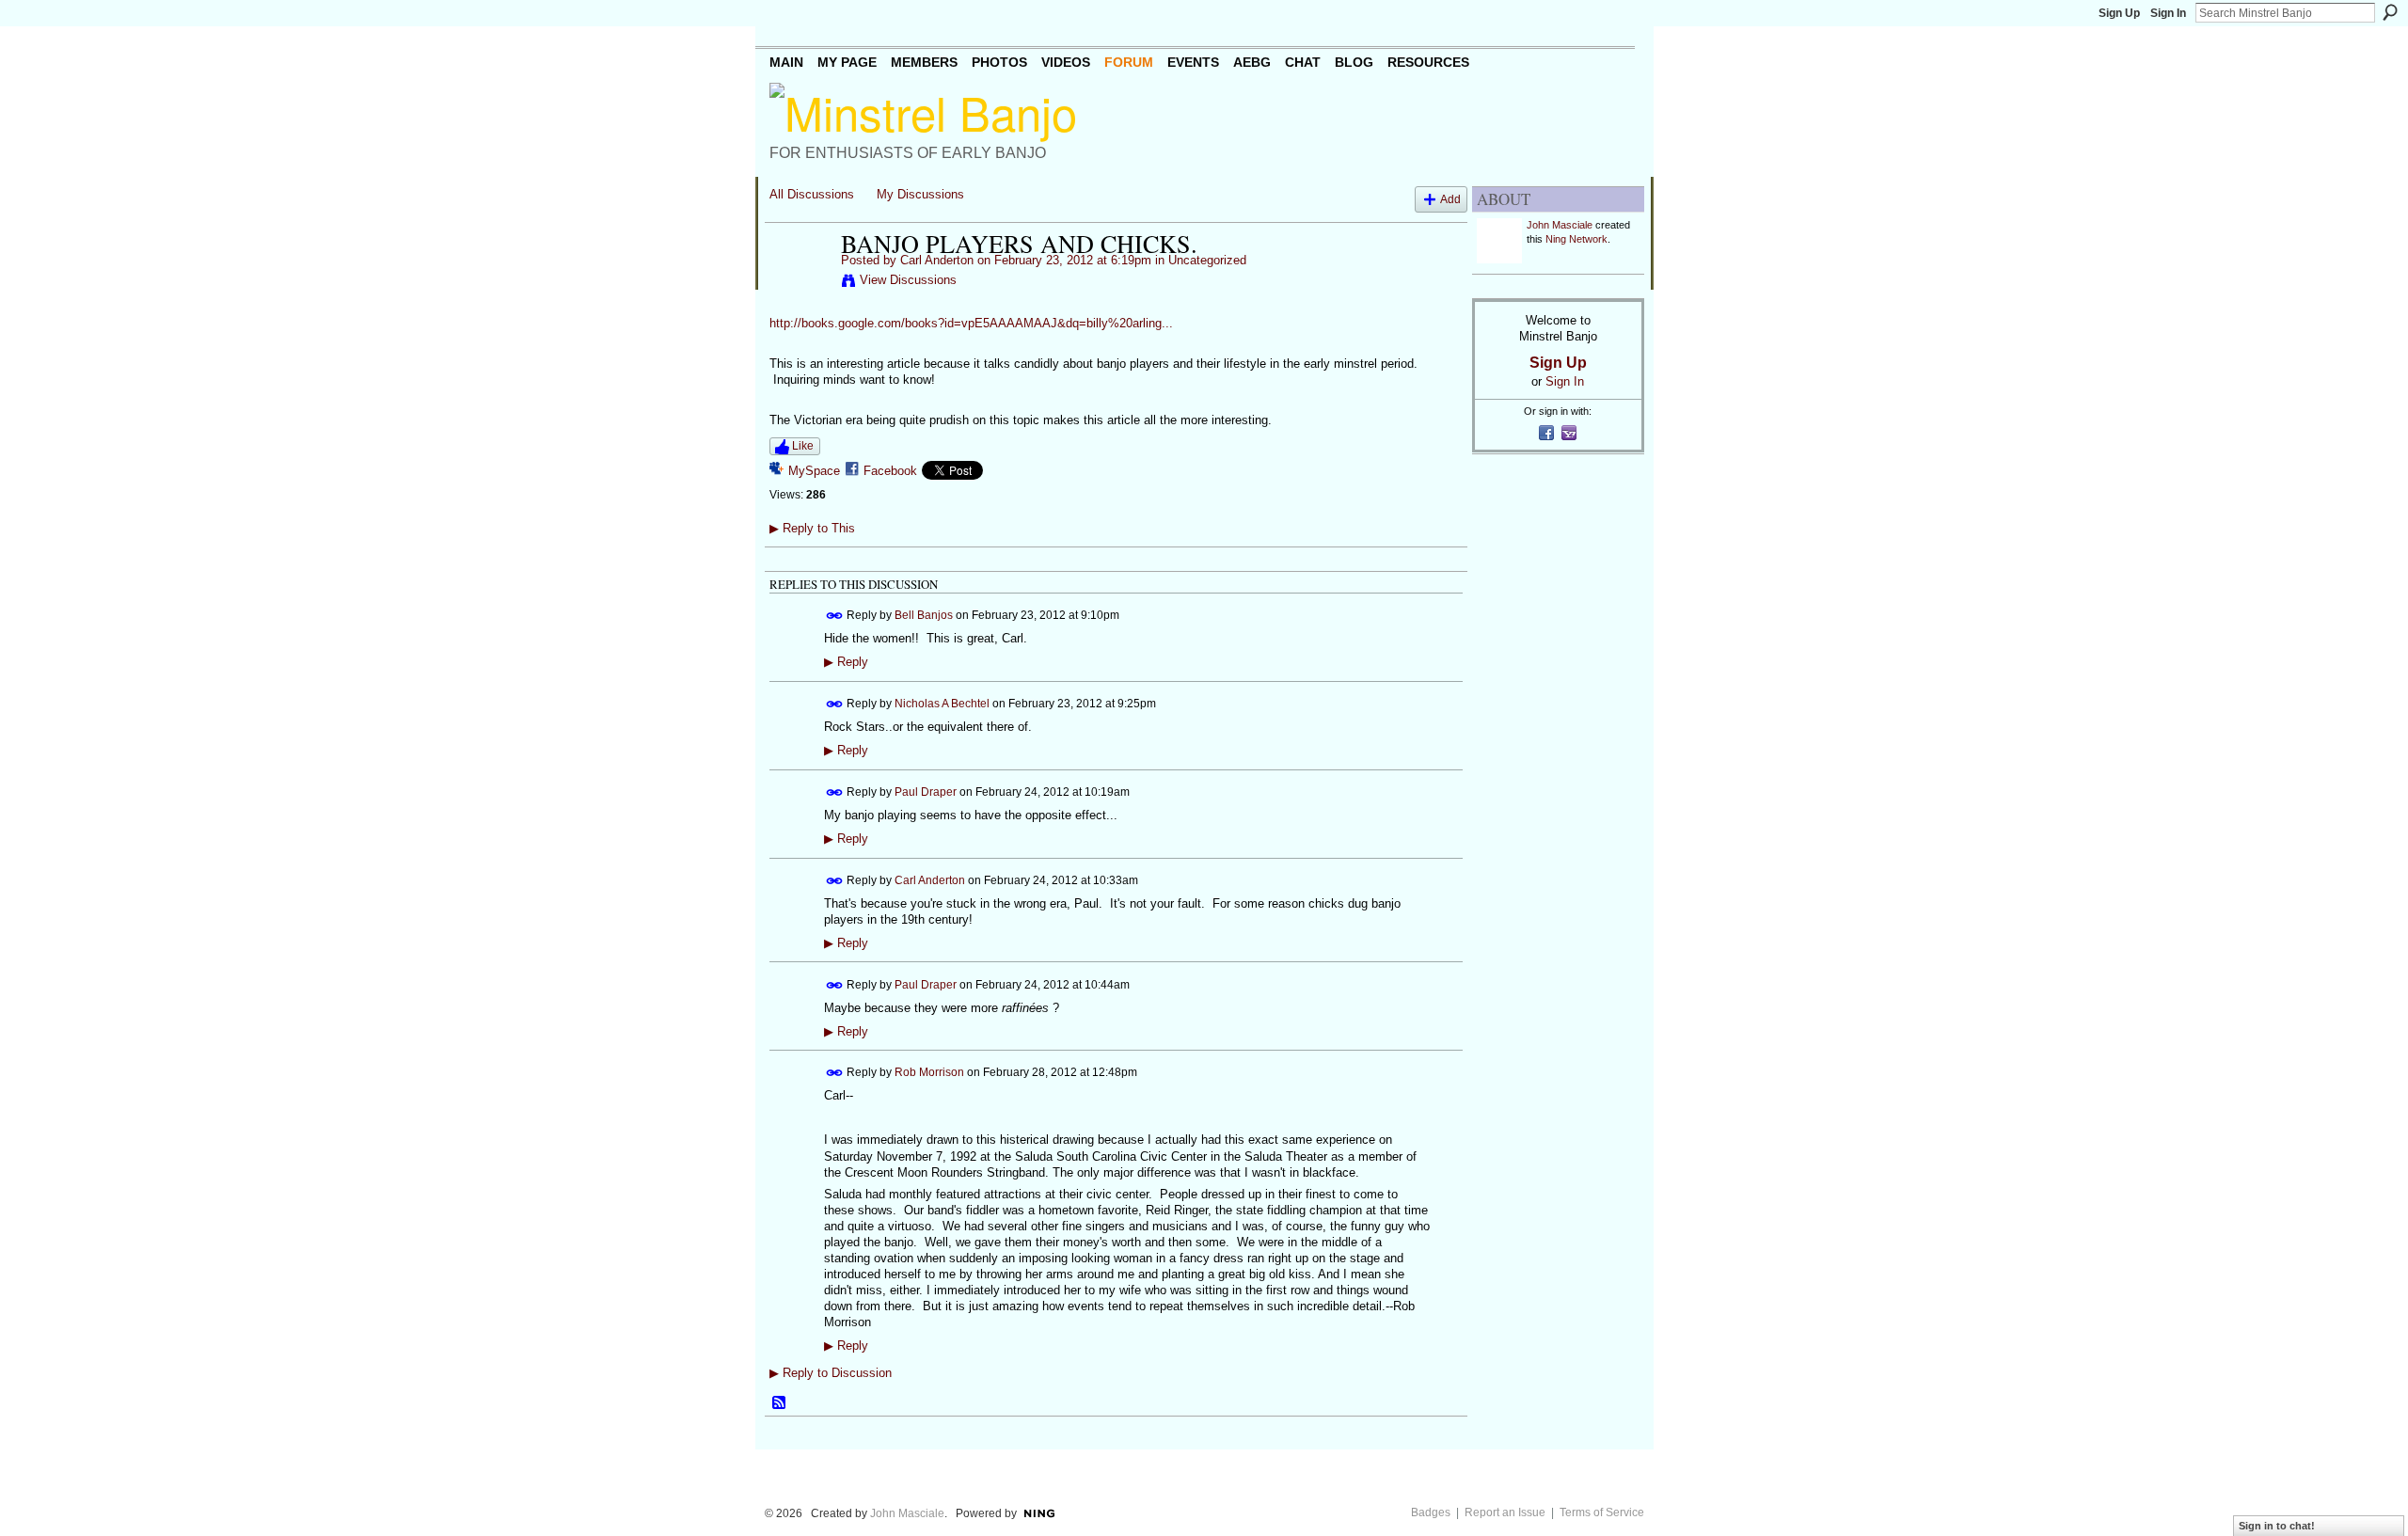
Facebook (890, 471)
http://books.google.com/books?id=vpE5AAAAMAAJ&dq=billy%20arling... (971, 323)
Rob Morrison (929, 1072)
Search (2390, 12)
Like (803, 446)
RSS (780, 1403)
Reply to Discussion (831, 1373)
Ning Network (1576, 239)
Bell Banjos (924, 615)
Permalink (835, 616)
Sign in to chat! (2277, 1526)
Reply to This (812, 528)
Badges (1431, 1512)
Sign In (2168, 13)
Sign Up (2119, 13)
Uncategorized (1207, 260)
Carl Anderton (937, 260)
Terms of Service (1602, 1512)
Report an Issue (1505, 1512)
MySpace (814, 471)
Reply (846, 662)
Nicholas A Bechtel (942, 704)
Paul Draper (926, 791)
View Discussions (908, 280)
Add (1450, 199)
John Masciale (1560, 225)
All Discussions (812, 194)
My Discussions (920, 194)
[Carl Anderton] (800, 283)
